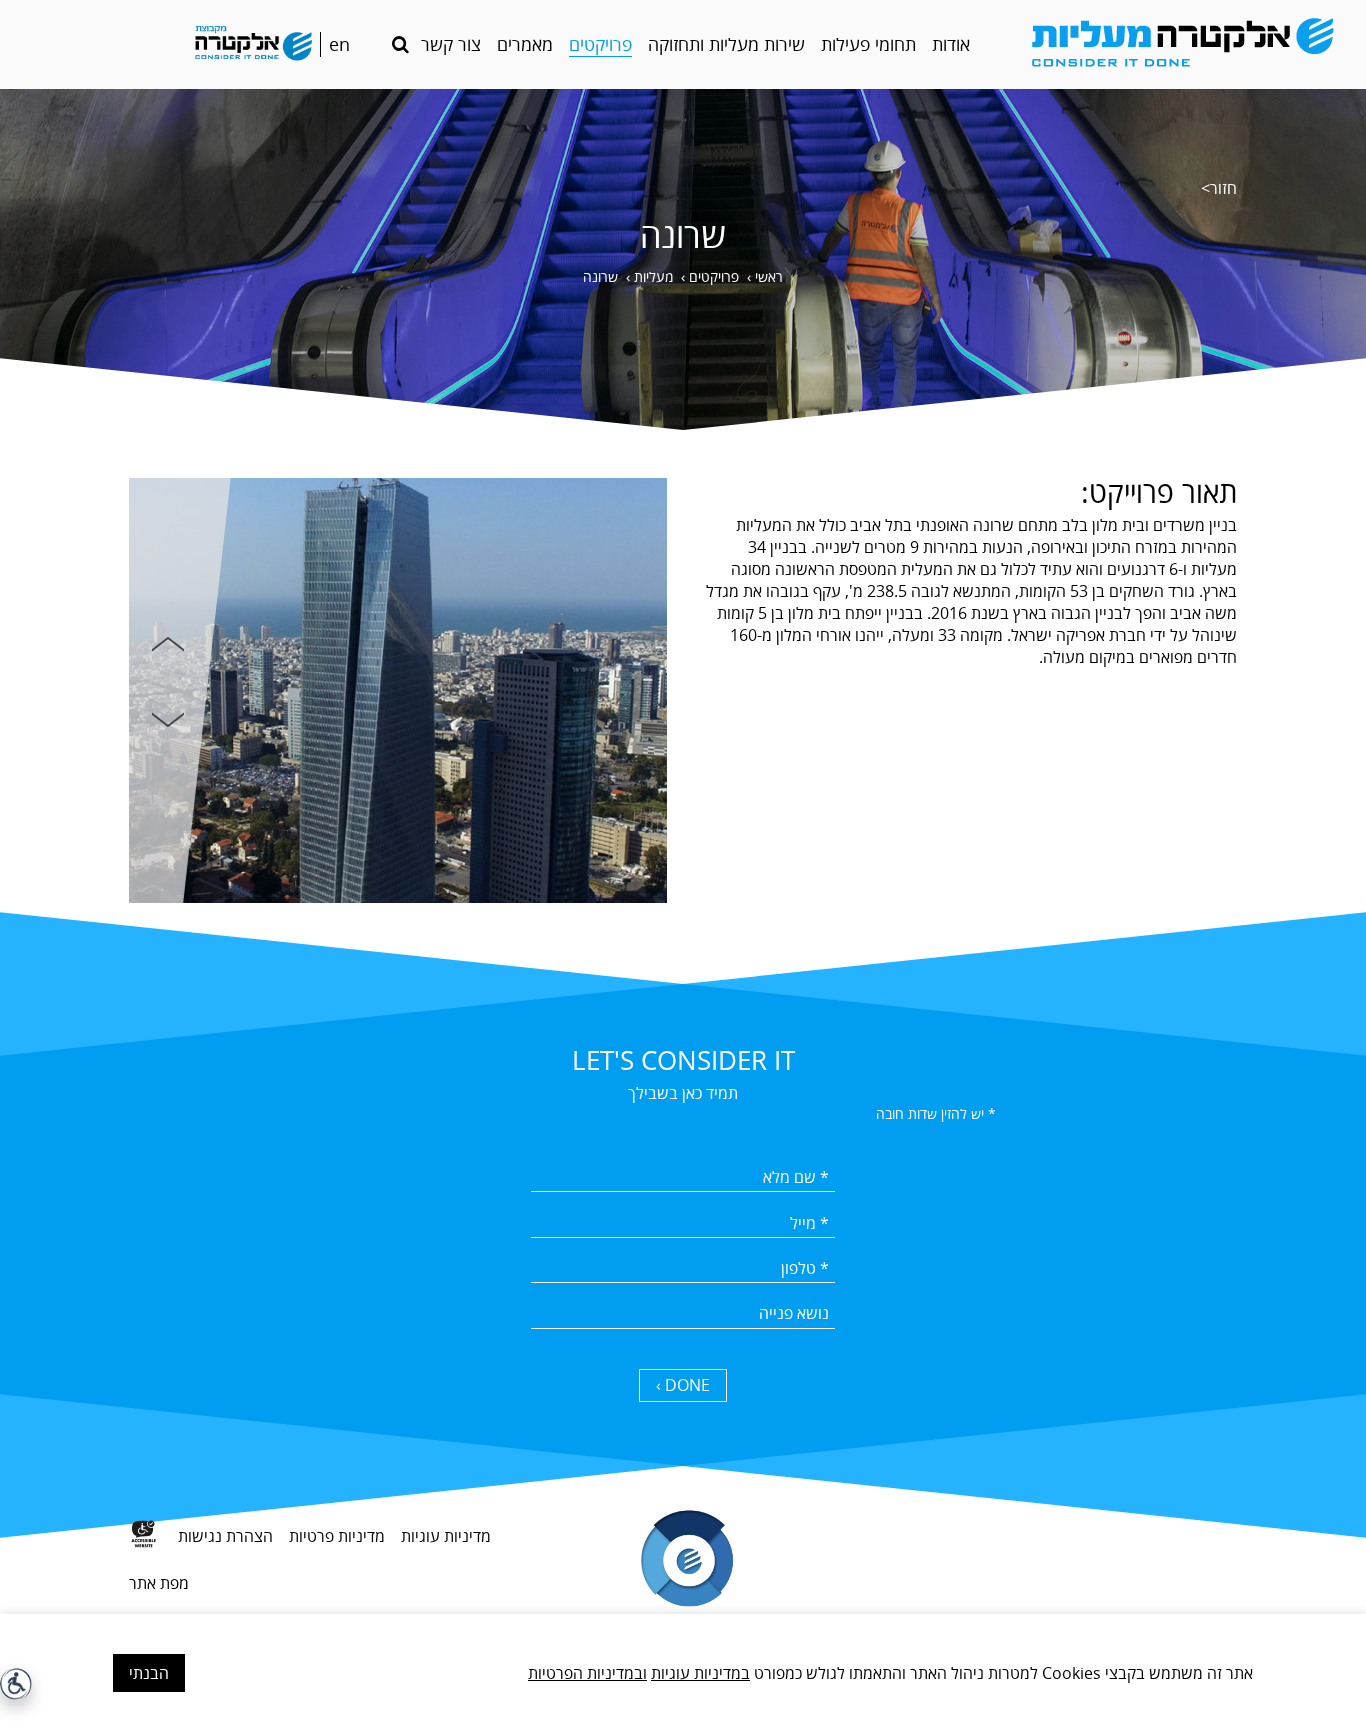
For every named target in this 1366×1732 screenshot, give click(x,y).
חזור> (1219, 188)
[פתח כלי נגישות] (16, 1684)
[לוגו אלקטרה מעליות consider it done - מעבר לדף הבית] (1180, 44)
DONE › (683, 1385)
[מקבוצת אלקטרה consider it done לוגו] (253, 45)
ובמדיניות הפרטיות (587, 1673)
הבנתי (149, 1673)
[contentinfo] (683, 1601)
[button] (400, 44)
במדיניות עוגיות (700, 1673)
